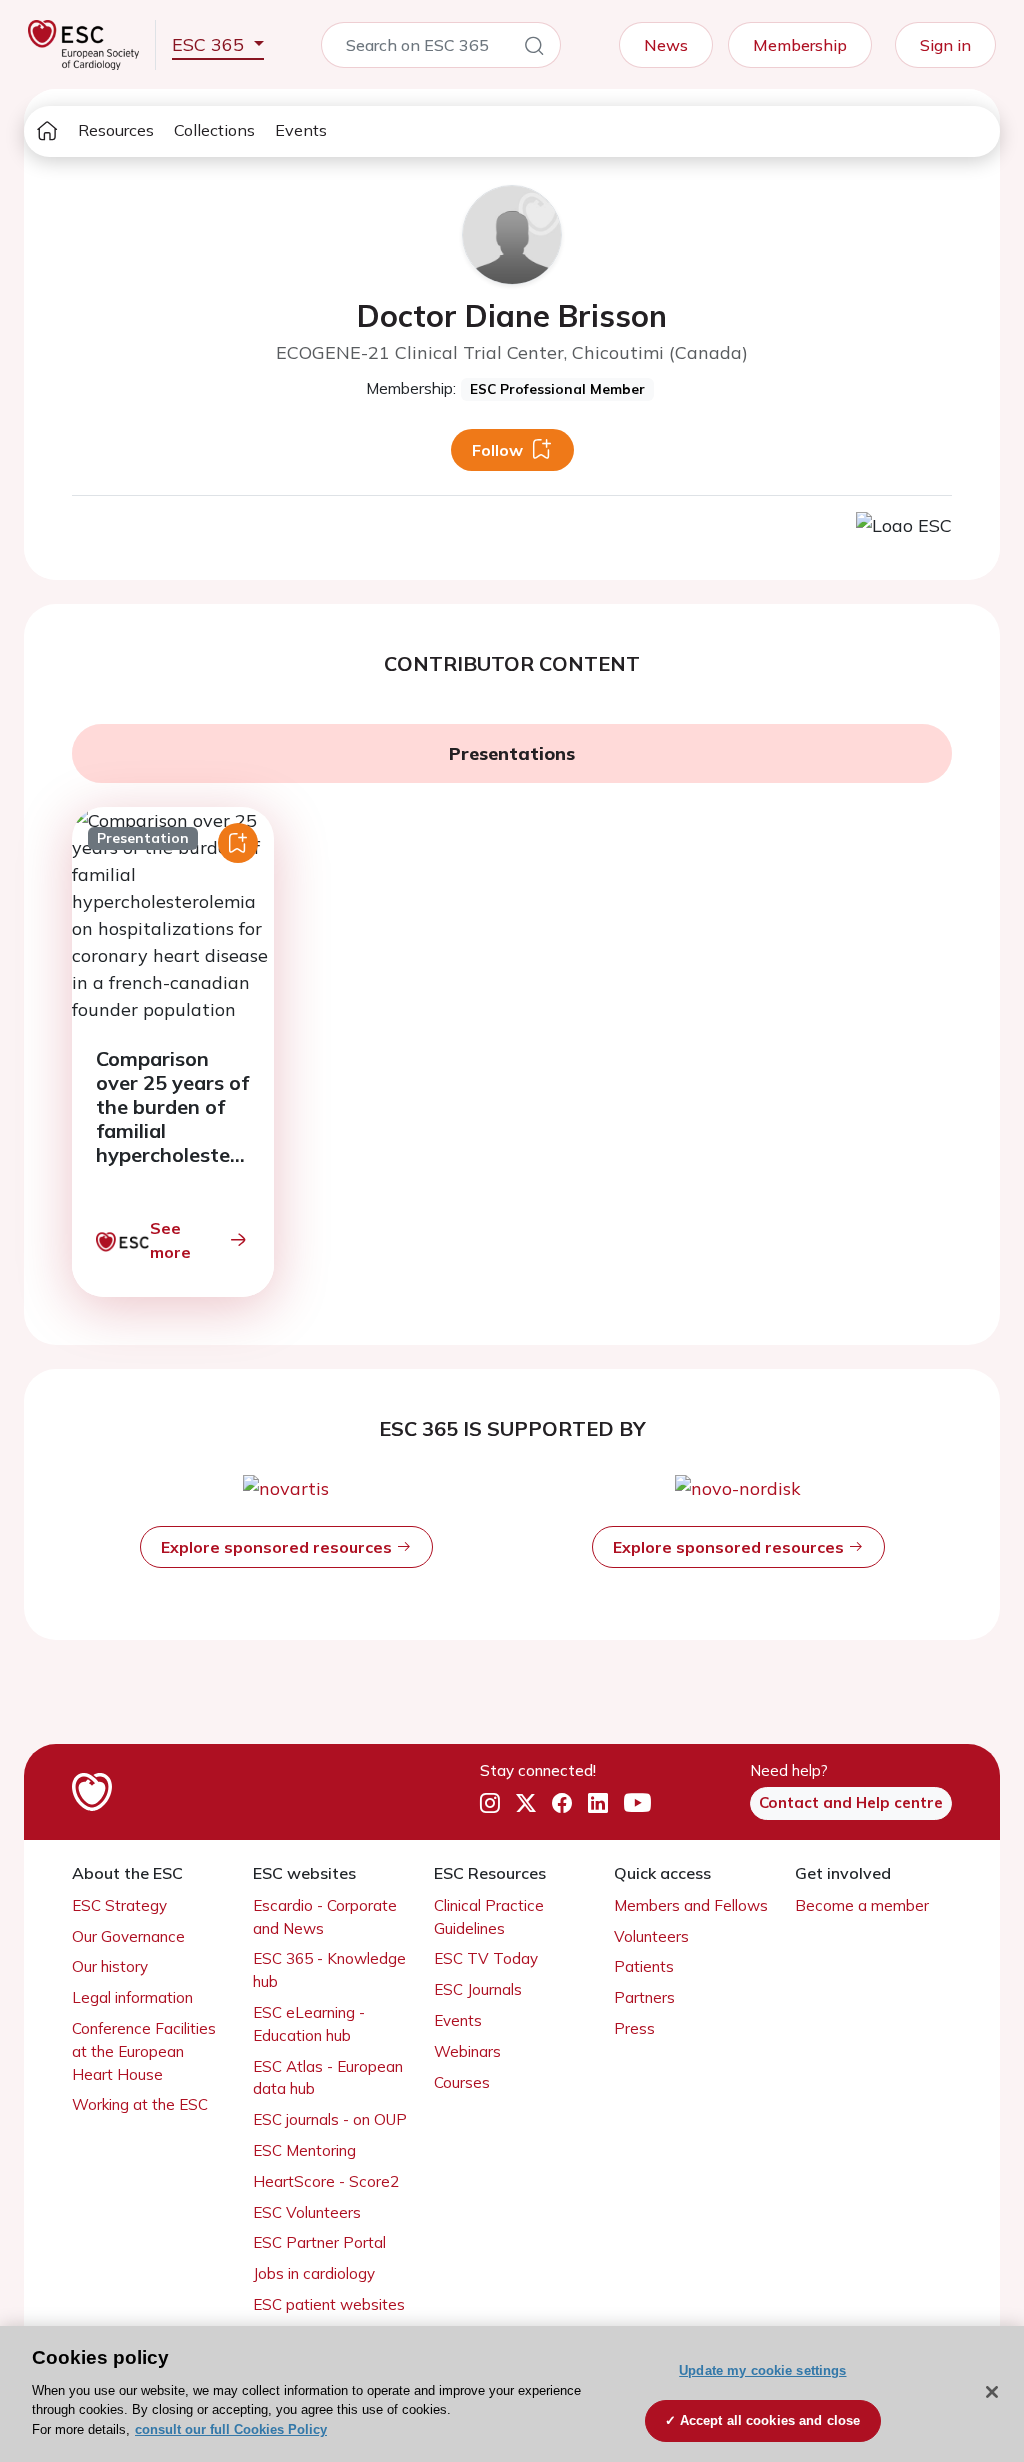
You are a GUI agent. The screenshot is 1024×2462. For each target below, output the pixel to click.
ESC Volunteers (307, 2212)
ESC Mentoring (304, 2150)
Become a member (862, 1905)
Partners (644, 1997)
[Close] (992, 2392)
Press (634, 2028)
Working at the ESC (140, 2104)
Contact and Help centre (851, 1802)
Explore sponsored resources (278, 1547)
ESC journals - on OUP (330, 2119)
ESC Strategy (119, 1905)
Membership (800, 45)
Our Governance (128, 1936)
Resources (116, 130)
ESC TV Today (486, 1958)
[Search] (534, 49)
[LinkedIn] (598, 1803)
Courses (462, 2082)
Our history (110, 1966)
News (666, 45)
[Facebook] (562, 1803)
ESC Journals (478, 1989)
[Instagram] (490, 1803)
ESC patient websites (329, 2304)
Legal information (132, 1997)
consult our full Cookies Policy (231, 2429)
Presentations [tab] (512, 753)
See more (170, 1240)
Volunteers (651, 1936)
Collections (214, 130)
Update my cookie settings (762, 2370)
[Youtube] (637, 1803)
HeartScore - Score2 (326, 2181)
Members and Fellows (691, 1905)
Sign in (945, 45)
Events (301, 130)
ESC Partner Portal (319, 2242)
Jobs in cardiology (314, 2273)
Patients (644, 1966)
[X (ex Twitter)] (526, 1803)
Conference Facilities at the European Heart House (144, 2051)
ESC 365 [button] (210, 44)
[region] (512, 2394)
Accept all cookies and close (770, 2420)
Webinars (467, 2051)
